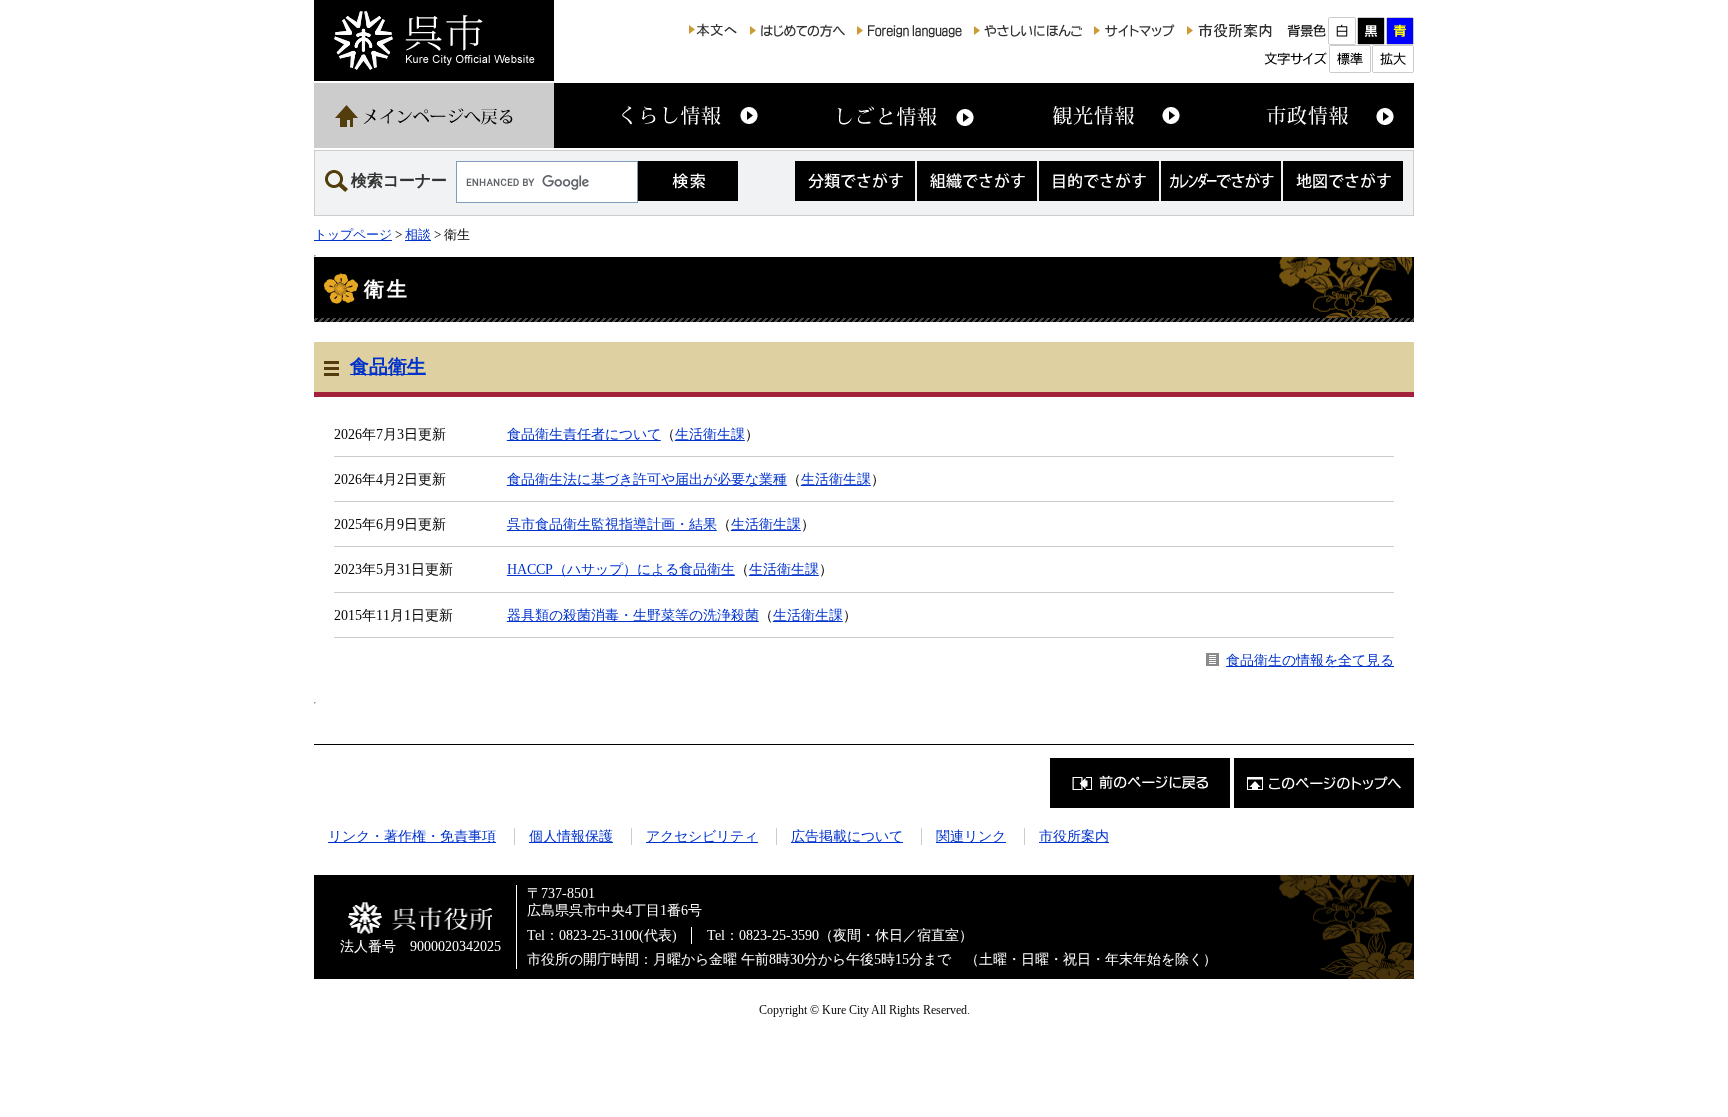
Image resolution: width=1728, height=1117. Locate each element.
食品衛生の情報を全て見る (1310, 660)
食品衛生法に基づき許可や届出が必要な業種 (647, 479)
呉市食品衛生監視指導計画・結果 (612, 524)
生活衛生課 (710, 434)
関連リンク (971, 836)
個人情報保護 (571, 836)
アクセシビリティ (702, 836)
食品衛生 (388, 366)
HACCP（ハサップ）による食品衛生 (621, 569)
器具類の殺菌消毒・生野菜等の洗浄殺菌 (633, 615)
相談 (418, 234)
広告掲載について (847, 836)
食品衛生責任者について (584, 434)
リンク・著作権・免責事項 (412, 836)
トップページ (353, 234)
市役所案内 (1074, 836)
